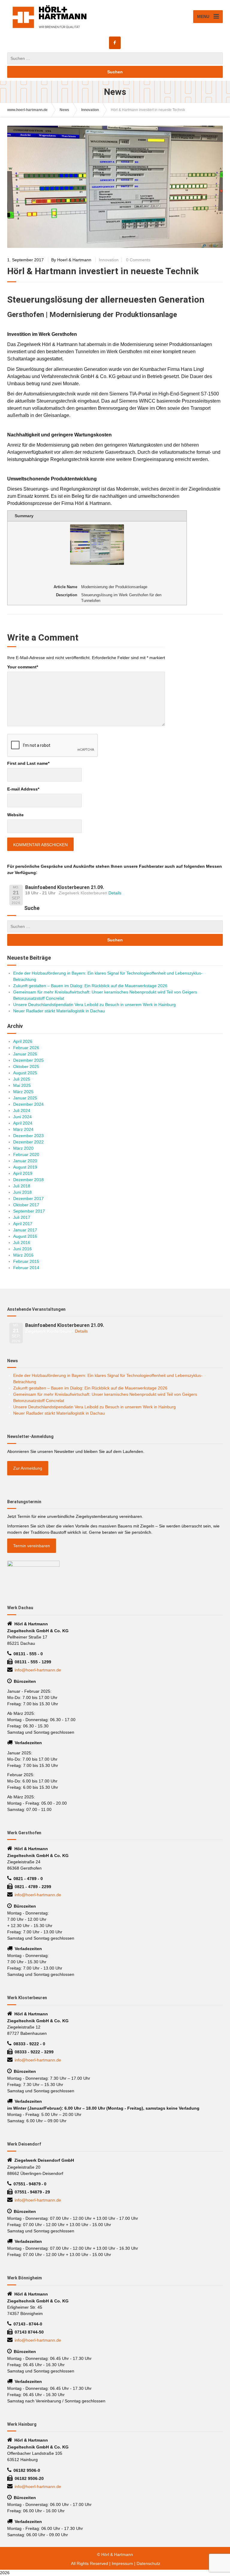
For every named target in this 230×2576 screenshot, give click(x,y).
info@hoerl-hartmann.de (38, 1670)
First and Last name (28, 763)
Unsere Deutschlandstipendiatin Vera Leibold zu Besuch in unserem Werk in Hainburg (94, 1005)
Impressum (122, 2563)
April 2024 (23, 1123)
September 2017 (29, 1211)
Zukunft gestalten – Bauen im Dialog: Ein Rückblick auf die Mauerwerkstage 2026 (90, 986)
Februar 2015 (26, 1261)
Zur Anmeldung (28, 1468)
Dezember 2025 (28, 1060)
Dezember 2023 (28, 1136)
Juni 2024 (22, 1117)
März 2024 (23, 1129)
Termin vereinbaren (32, 1546)
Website (15, 815)
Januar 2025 (25, 1098)
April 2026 (23, 1041)
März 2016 (23, 1255)
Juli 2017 (22, 1217)
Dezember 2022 (28, 1142)
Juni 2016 (22, 1249)
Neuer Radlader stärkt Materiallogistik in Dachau (59, 1011)
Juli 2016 (22, 1243)
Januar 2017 (25, 1230)
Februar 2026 (26, 1048)
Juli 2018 (22, 1186)
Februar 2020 (26, 1155)
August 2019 (25, 1167)
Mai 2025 (22, 1085)
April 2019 (23, 1173)
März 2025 (23, 1092)
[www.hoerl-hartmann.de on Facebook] (115, 43)
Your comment (23, 667)
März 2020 (23, 1148)
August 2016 (25, 1236)
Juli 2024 (22, 1110)
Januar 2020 (25, 1161)
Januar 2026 (25, 1054)
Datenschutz (148, 2563)
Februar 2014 (26, 1268)
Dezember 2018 (28, 1180)
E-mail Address (23, 789)
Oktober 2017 (26, 1205)
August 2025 (25, 1073)
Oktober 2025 (26, 1066)
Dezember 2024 (28, 1104)
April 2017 (23, 1224)
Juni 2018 (22, 1192)
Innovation (109, 260)
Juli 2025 (22, 1079)
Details (115, 893)
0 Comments (138, 260)
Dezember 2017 (28, 1199)
